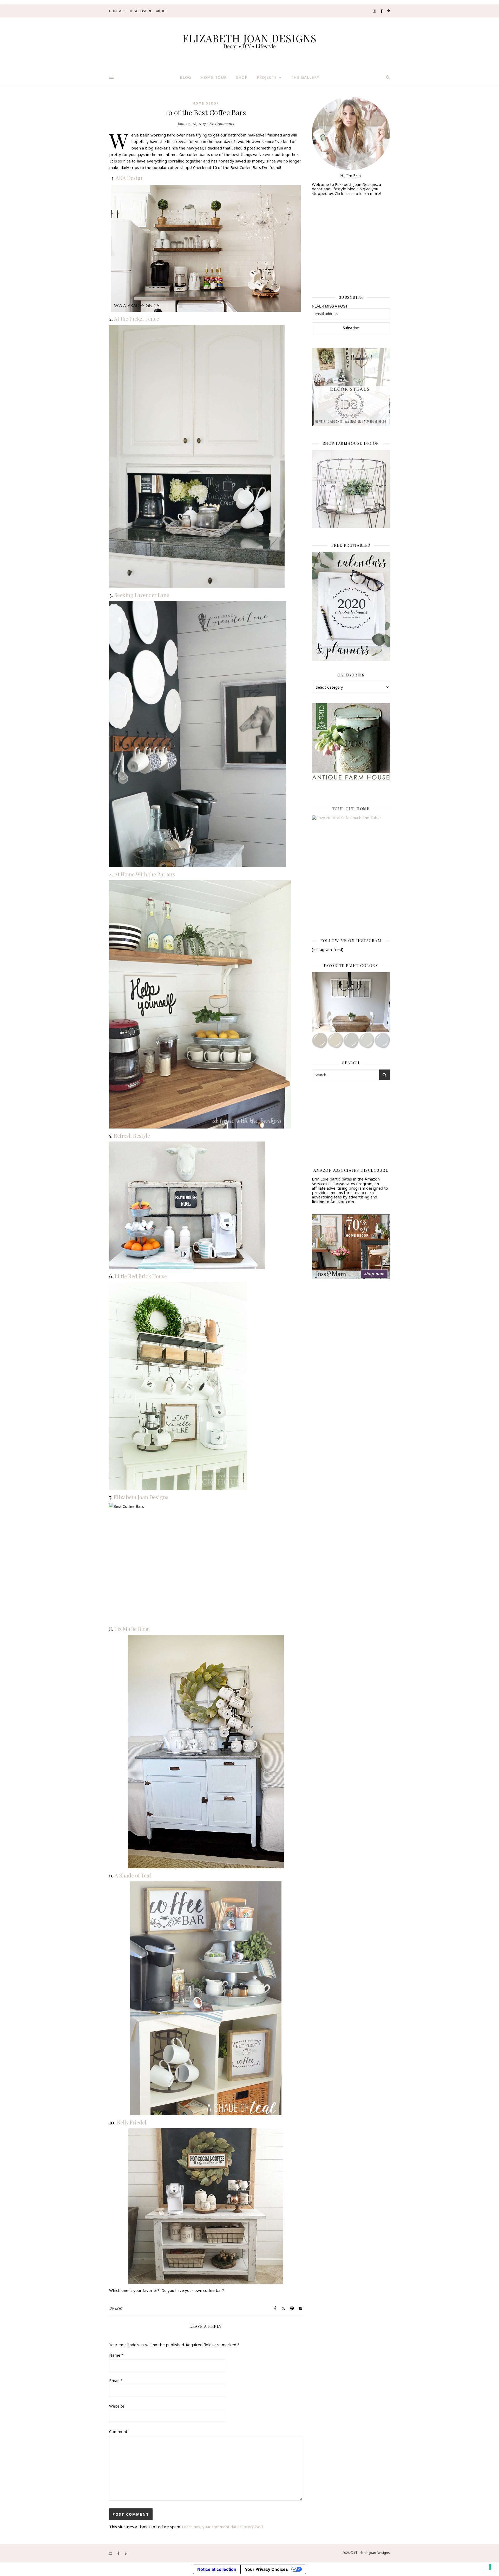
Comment (118, 2431)
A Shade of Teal (133, 1875)
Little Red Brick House (141, 1276)
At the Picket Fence (137, 319)
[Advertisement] (351, 242)
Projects (267, 77)
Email (116, 2381)
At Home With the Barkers (145, 874)
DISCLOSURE (141, 11)
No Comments (221, 124)
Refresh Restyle (132, 1135)
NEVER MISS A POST (330, 306)
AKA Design (130, 178)
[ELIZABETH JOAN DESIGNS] (249, 43)
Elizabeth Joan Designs (141, 1497)
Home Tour (214, 77)
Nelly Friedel (132, 2122)
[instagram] (375, 11)
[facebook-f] (382, 11)
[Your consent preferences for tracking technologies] (490, 2567)
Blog (186, 77)
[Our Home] (351, 870)
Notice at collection (217, 2569)
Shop (242, 77)
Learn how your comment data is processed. (223, 2527)
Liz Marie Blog (132, 1629)
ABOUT (162, 11)
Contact (118, 11)
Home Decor (206, 103)
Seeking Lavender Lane (142, 595)
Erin (119, 2308)
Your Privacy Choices (266, 2569)
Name (116, 2355)
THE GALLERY (305, 77)
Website (117, 2406)
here (349, 193)
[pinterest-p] (389, 11)
